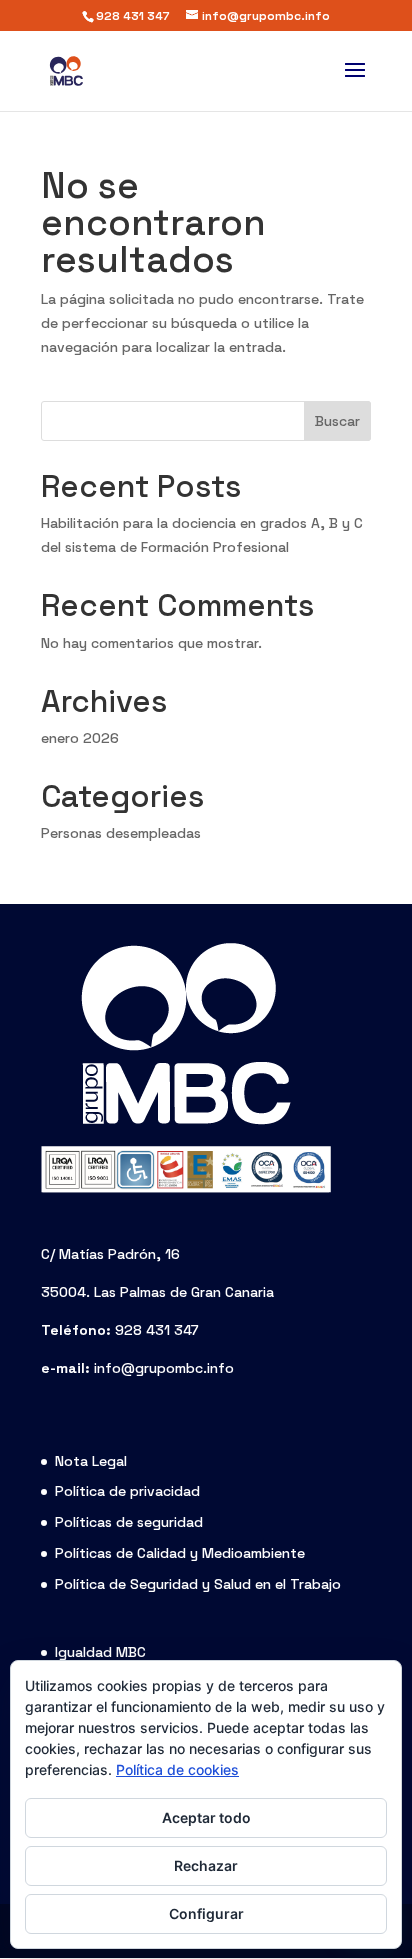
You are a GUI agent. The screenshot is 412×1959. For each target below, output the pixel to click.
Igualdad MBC (100, 1652)
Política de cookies (177, 1769)
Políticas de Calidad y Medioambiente (180, 1553)
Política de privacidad (127, 1491)
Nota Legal (91, 1461)
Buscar (337, 421)
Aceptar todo (206, 1817)
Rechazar (206, 1865)
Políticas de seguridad (129, 1522)
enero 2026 (80, 738)
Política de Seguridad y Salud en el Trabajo (198, 1584)
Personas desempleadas (121, 833)
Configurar (206, 1913)
